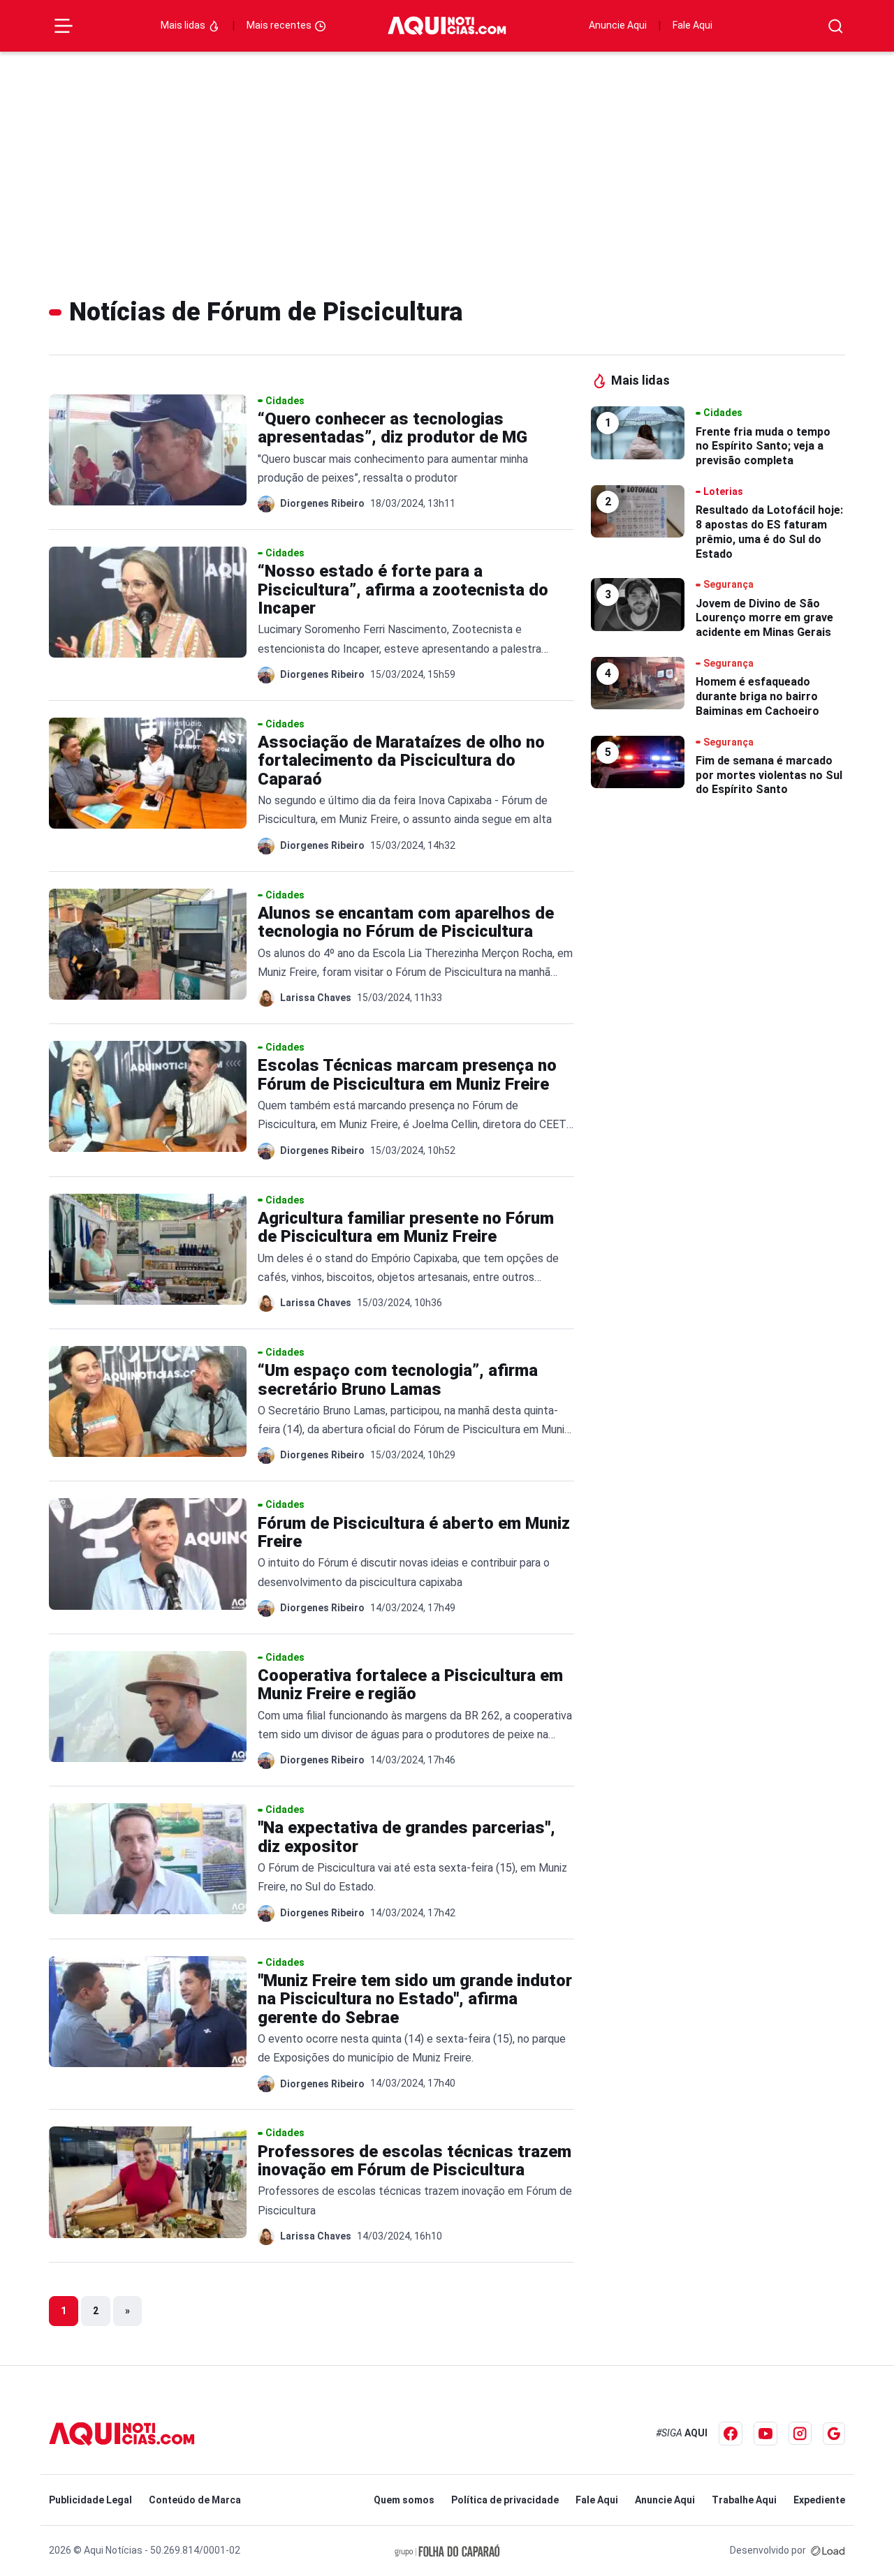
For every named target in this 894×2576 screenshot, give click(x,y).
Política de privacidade (505, 2500)
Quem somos (404, 2500)
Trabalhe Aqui (744, 2500)
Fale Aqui (693, 25)
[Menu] (64, 26)
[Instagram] (800, 2433)
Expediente (819, 2500)
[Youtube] (765, 2434)
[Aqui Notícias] (447, 26)
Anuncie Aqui (618, 25)
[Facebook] (731, 2434)
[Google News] (834, 2434)
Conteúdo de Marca (195, 2500)
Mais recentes (280, 25)
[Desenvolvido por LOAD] (828, 2550)
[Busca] (836, 26)
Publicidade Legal (90, 2500)
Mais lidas (184, 25)
